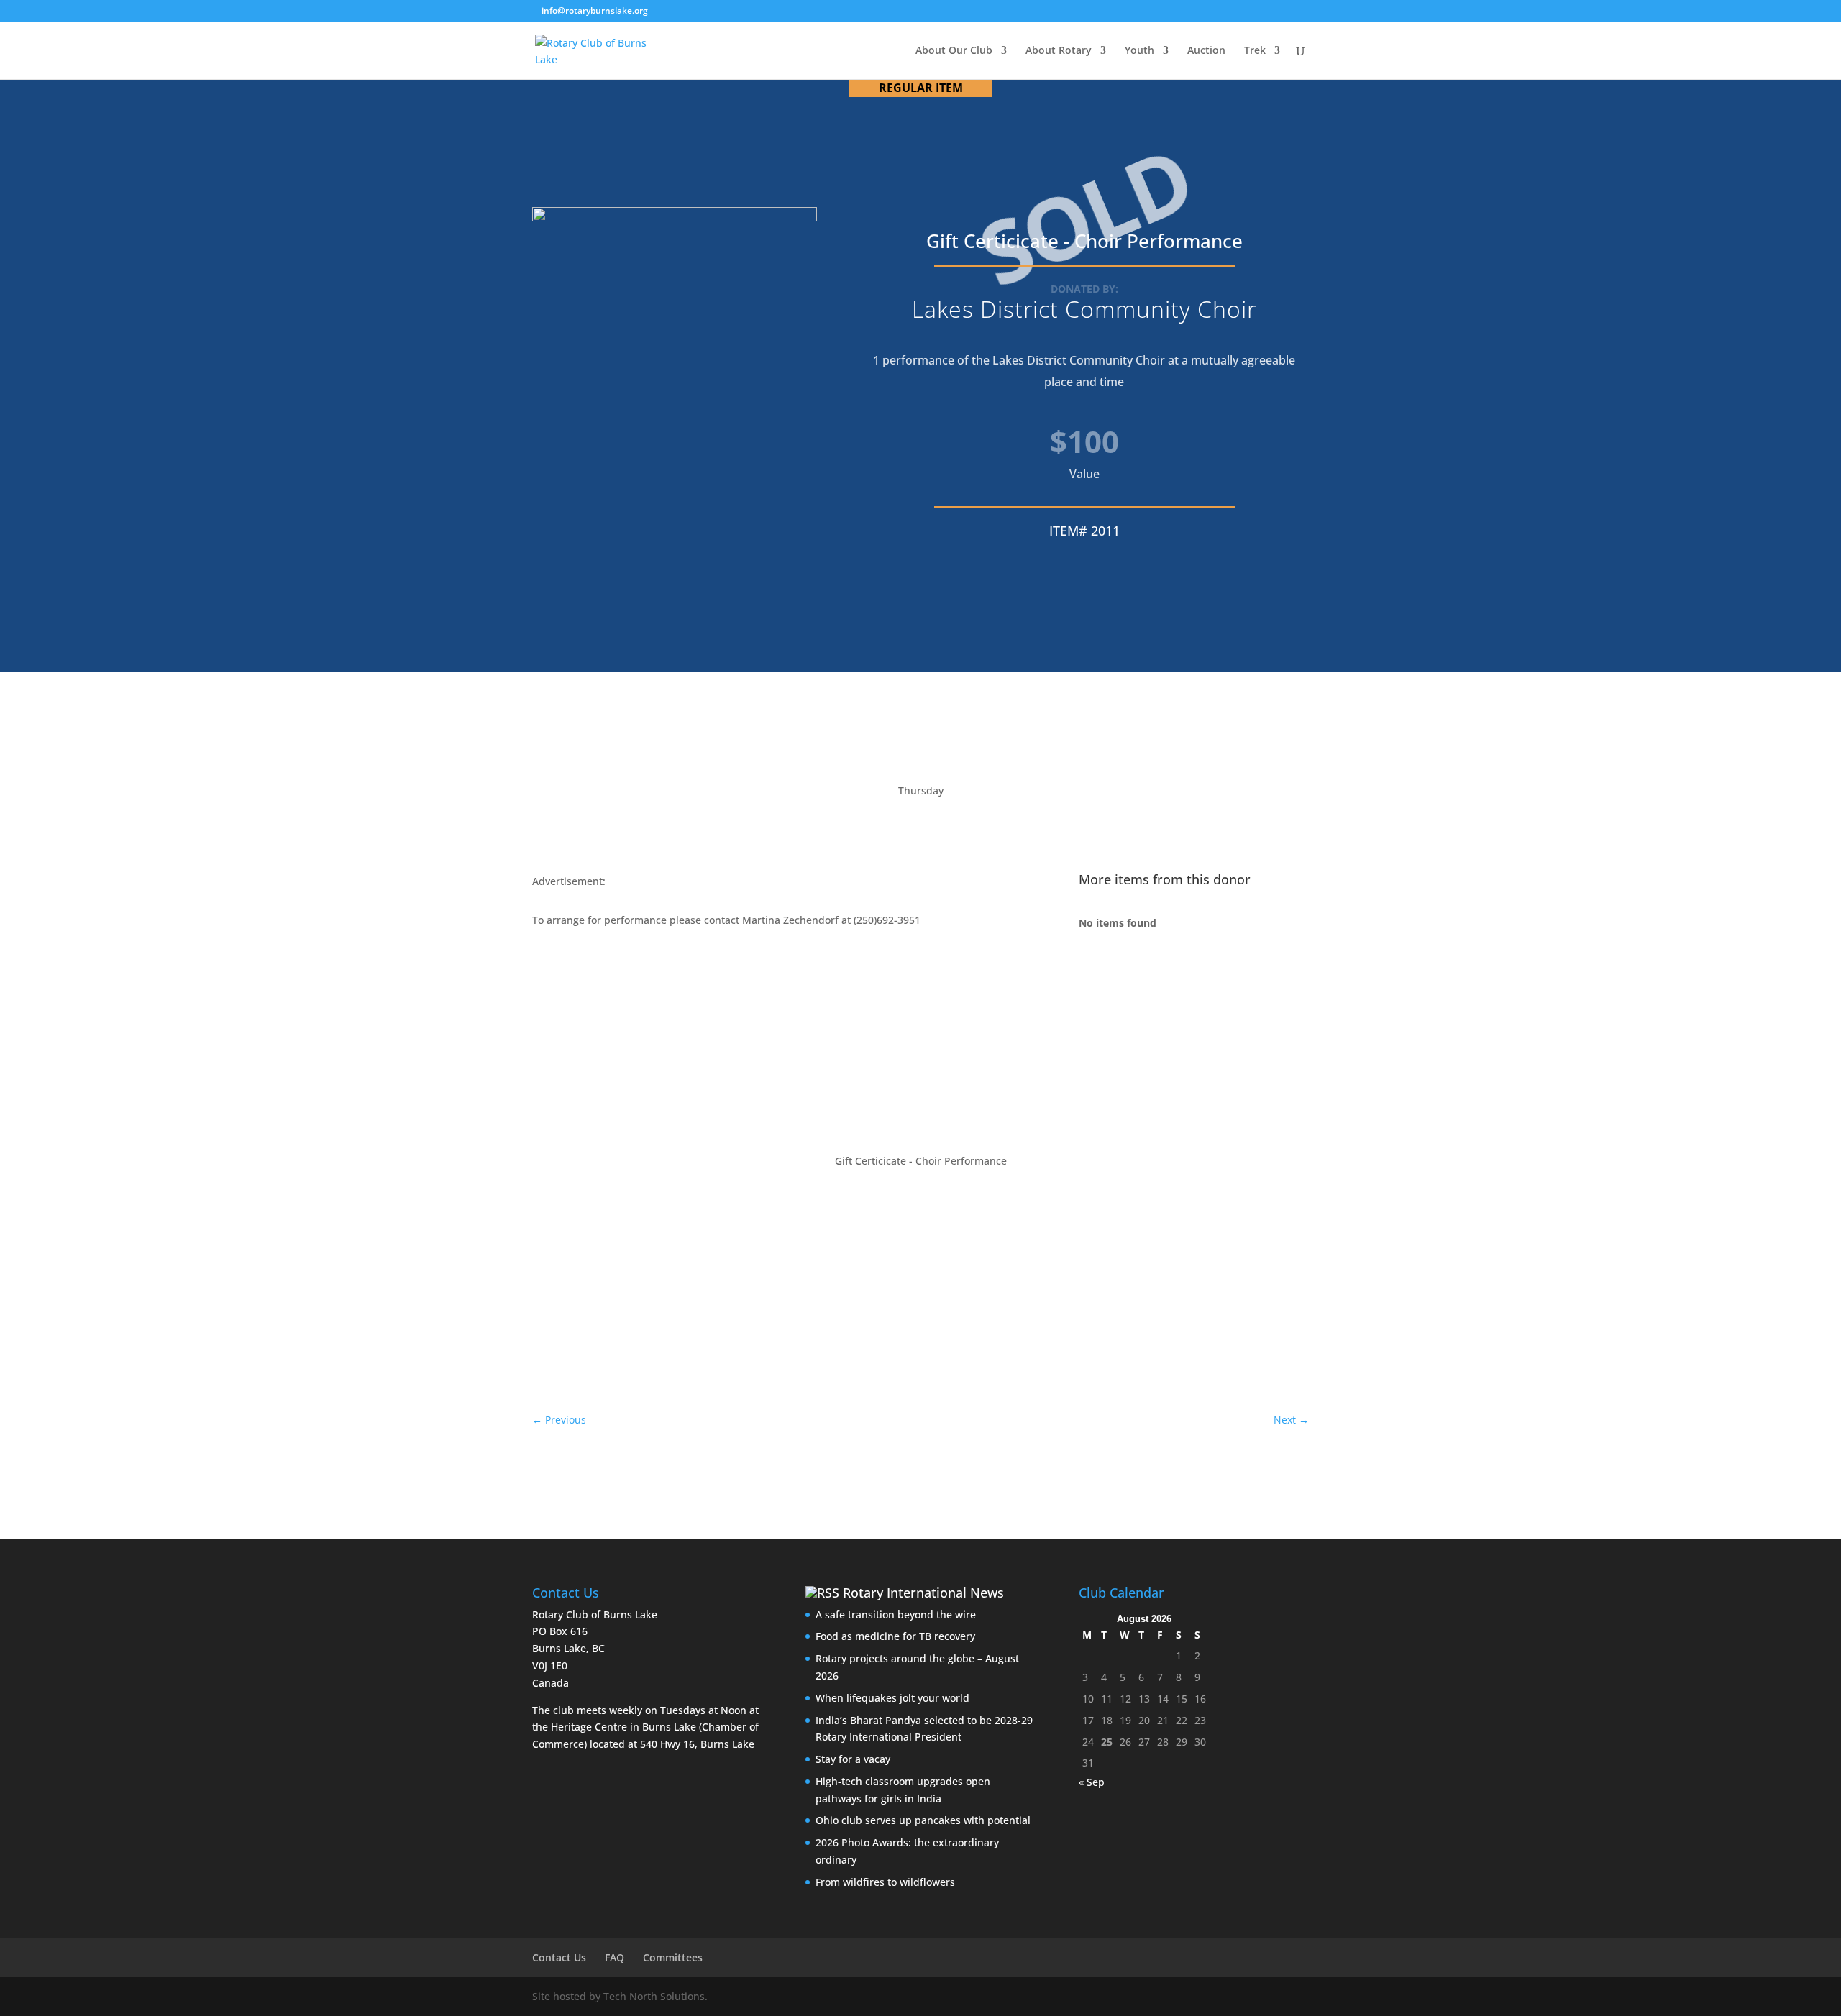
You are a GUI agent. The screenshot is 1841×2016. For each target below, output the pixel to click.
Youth (1139, 51)
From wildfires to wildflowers (885, 1882)
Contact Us (559, 1957)
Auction (1206, 51)
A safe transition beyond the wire (896, 1614)
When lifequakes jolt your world (892, 1698)
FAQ (615, 1957)
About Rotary (1059, 51)
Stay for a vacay (853, 1759)
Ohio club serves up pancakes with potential (923, 1820)
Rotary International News (923, 1593)
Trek (1255, 51)
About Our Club (954, 51)
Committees (673, 1957)
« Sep (1092, 1782)
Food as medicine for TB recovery (895, 1636)
